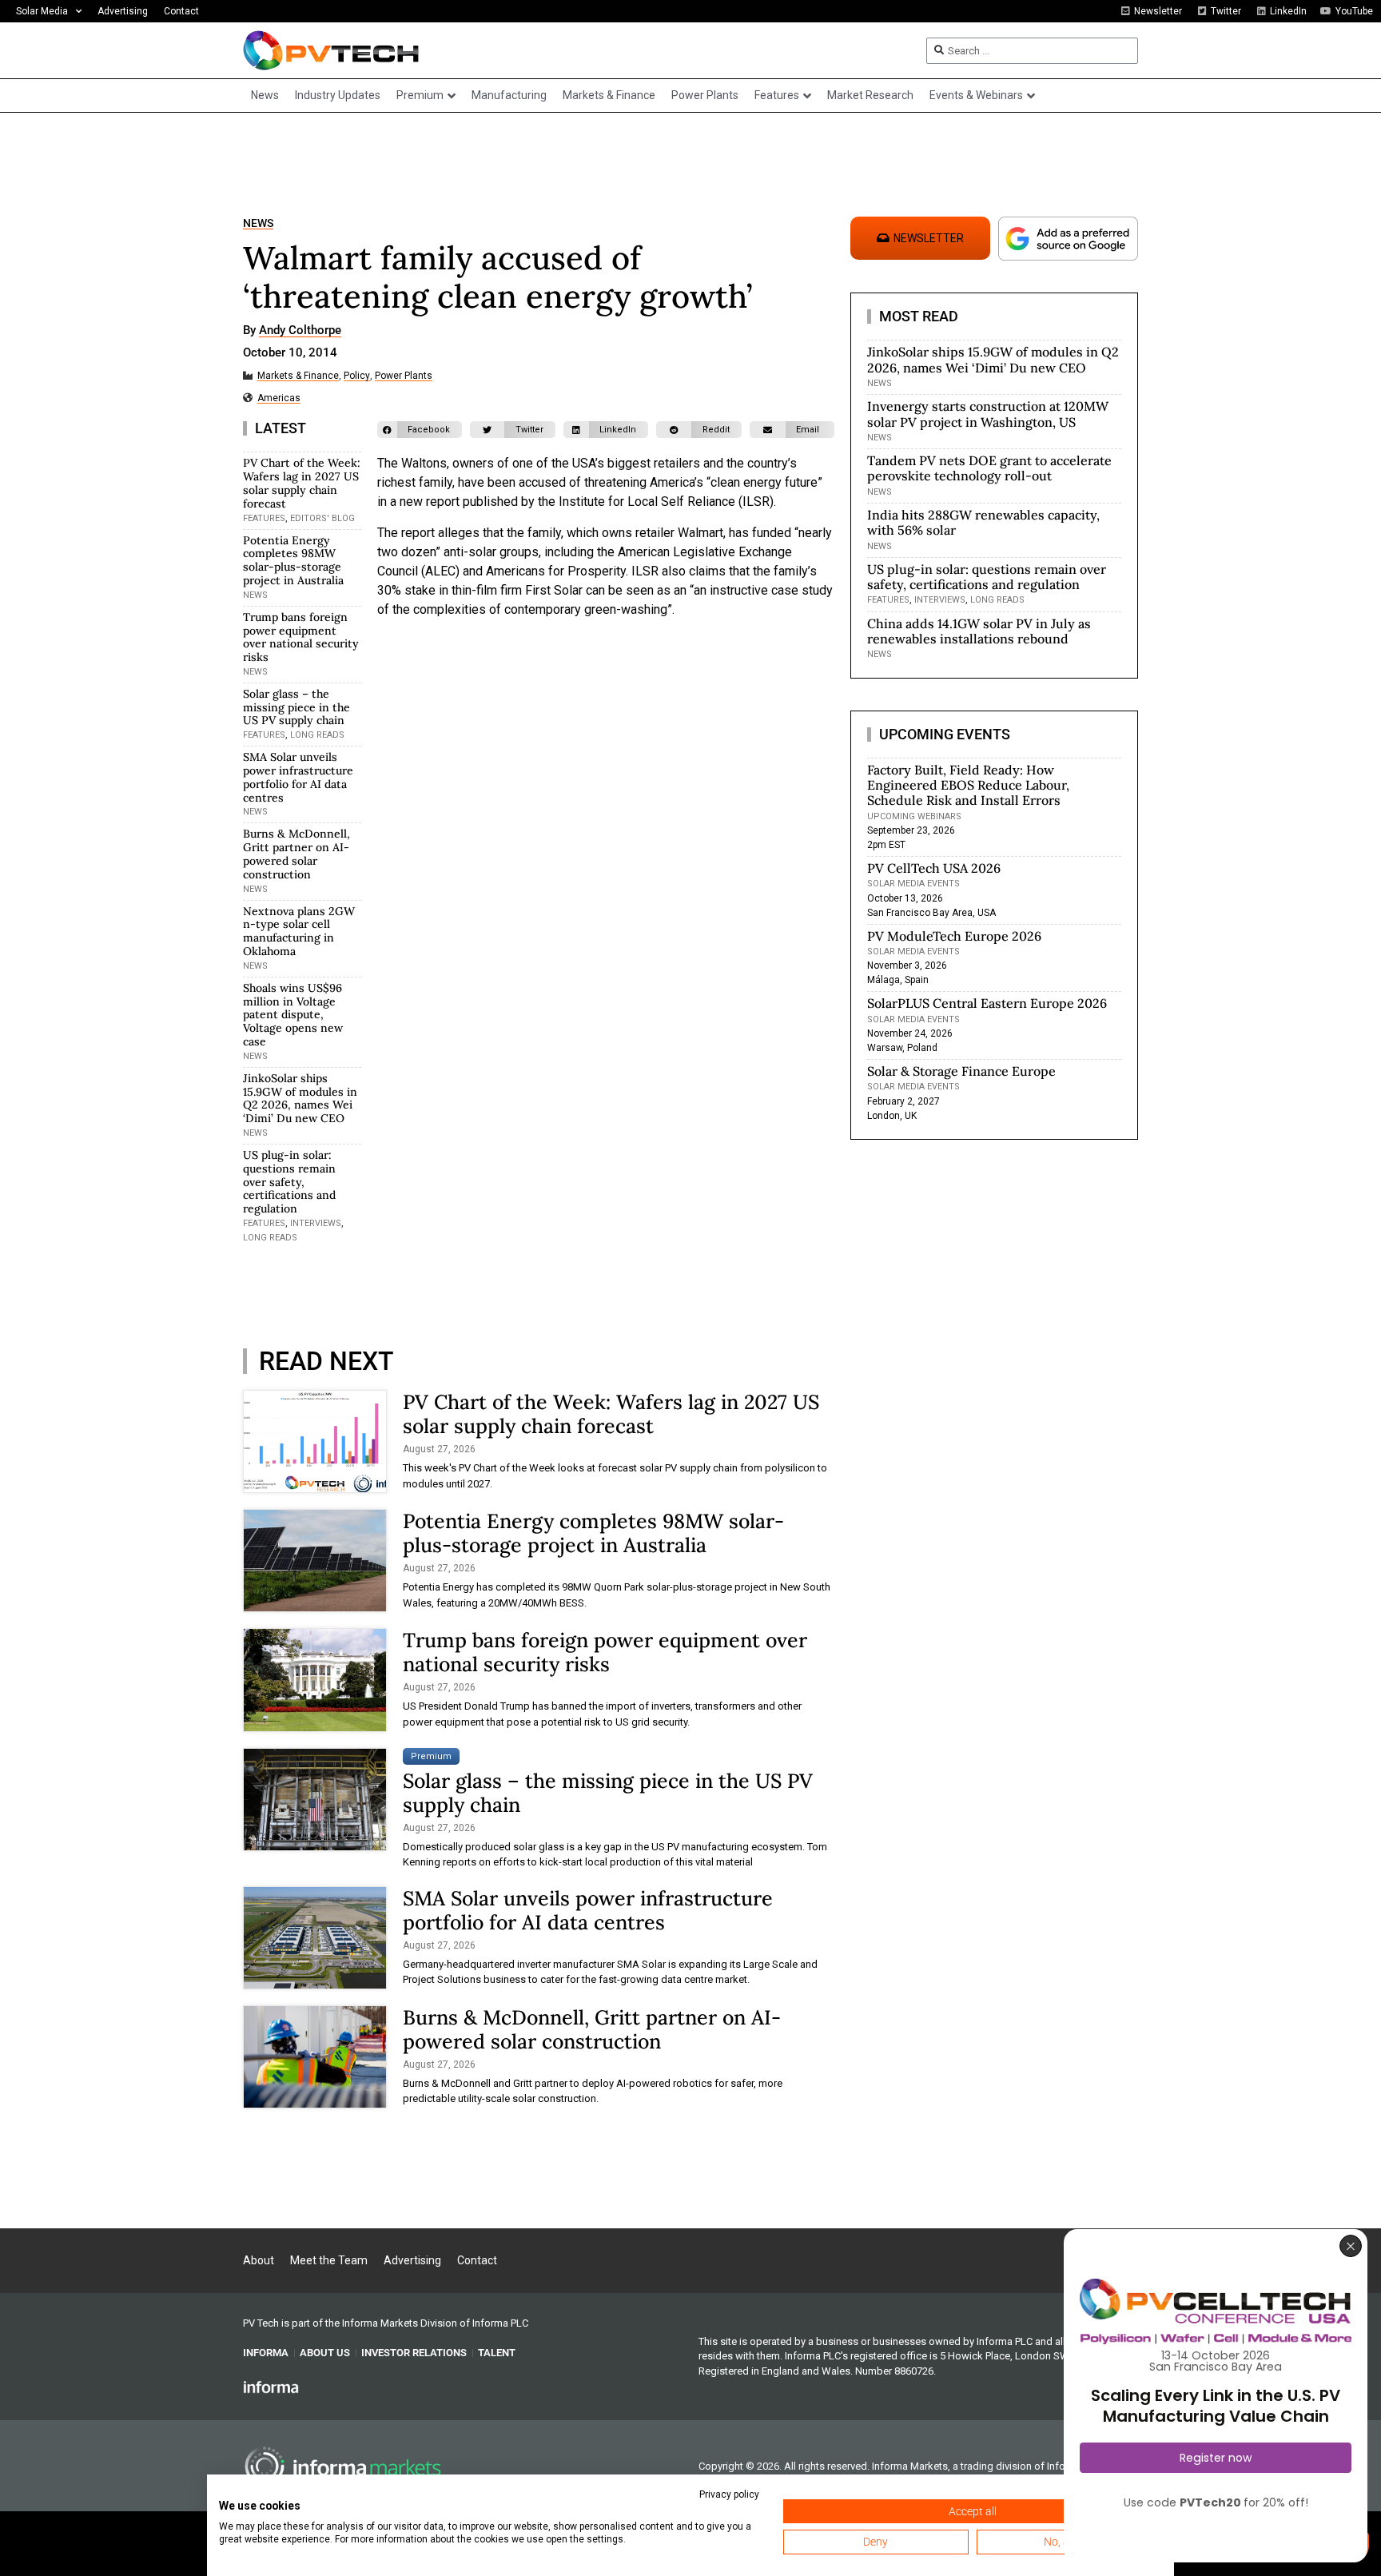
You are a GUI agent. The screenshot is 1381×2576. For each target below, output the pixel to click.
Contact (181, 11)
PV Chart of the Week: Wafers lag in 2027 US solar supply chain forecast (302, 483)
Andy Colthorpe (300, 331)
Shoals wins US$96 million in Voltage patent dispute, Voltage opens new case (293, 1015)
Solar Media (42, 11)
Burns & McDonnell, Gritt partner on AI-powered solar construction (296, 854)
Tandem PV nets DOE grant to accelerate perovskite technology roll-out (989, 468)
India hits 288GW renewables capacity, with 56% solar (983, 522)
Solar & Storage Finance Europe (961, 1071)
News (258, 223)
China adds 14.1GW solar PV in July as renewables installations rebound (979, 631)
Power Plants (404, 376)
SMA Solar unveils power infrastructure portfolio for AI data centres (298, 777)
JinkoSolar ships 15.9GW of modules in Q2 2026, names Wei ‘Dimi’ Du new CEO (300, 1098)
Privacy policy (729, 2494)
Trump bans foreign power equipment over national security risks (301, 637)
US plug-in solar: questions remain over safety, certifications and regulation (289, 1182)
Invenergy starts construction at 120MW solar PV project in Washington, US (988, 414)
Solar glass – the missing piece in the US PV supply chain (296, 707)
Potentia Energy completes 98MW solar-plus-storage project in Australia (293, 560)
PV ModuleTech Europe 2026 (954, 936)
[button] (420, 430)
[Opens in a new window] (271, 2387)
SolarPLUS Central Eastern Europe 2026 (987, 1003)
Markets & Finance (298, 376)
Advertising (123, 11)
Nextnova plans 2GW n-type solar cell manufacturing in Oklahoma (299, 931)
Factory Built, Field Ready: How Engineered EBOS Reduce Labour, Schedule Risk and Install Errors (968, 785)
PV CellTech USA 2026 (934, 868)
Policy (357, 376)
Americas (279, 398)
